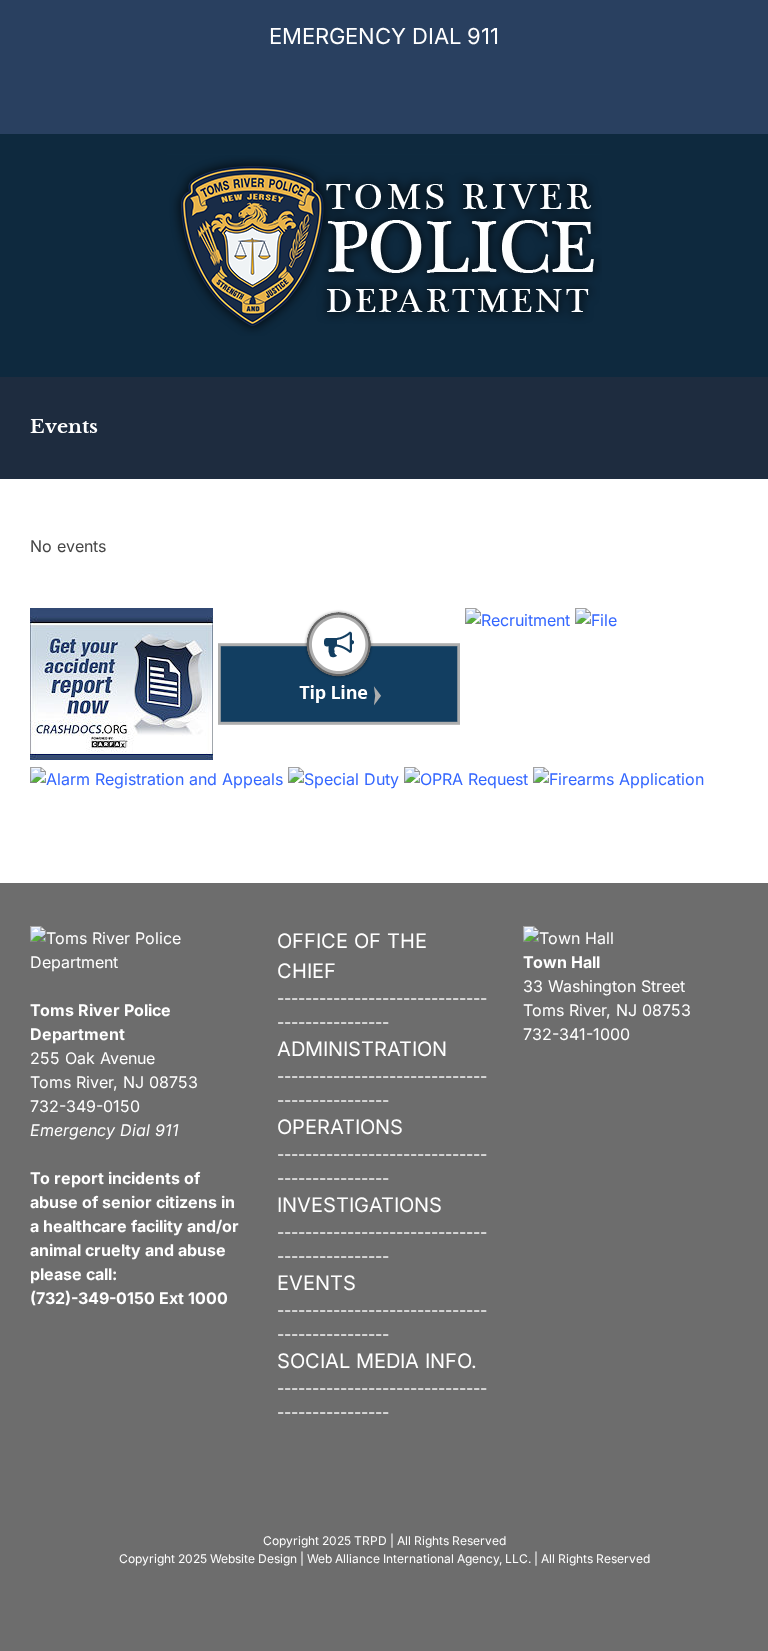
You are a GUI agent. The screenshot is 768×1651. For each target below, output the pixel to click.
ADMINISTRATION (362, 1049)
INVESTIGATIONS (359, 1205)
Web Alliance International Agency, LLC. (419, 1558)
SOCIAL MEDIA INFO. (377, 1361)
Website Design (253, 1558)
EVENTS (316, 1283)
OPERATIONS (340, 1127)
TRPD (370, 1540)
